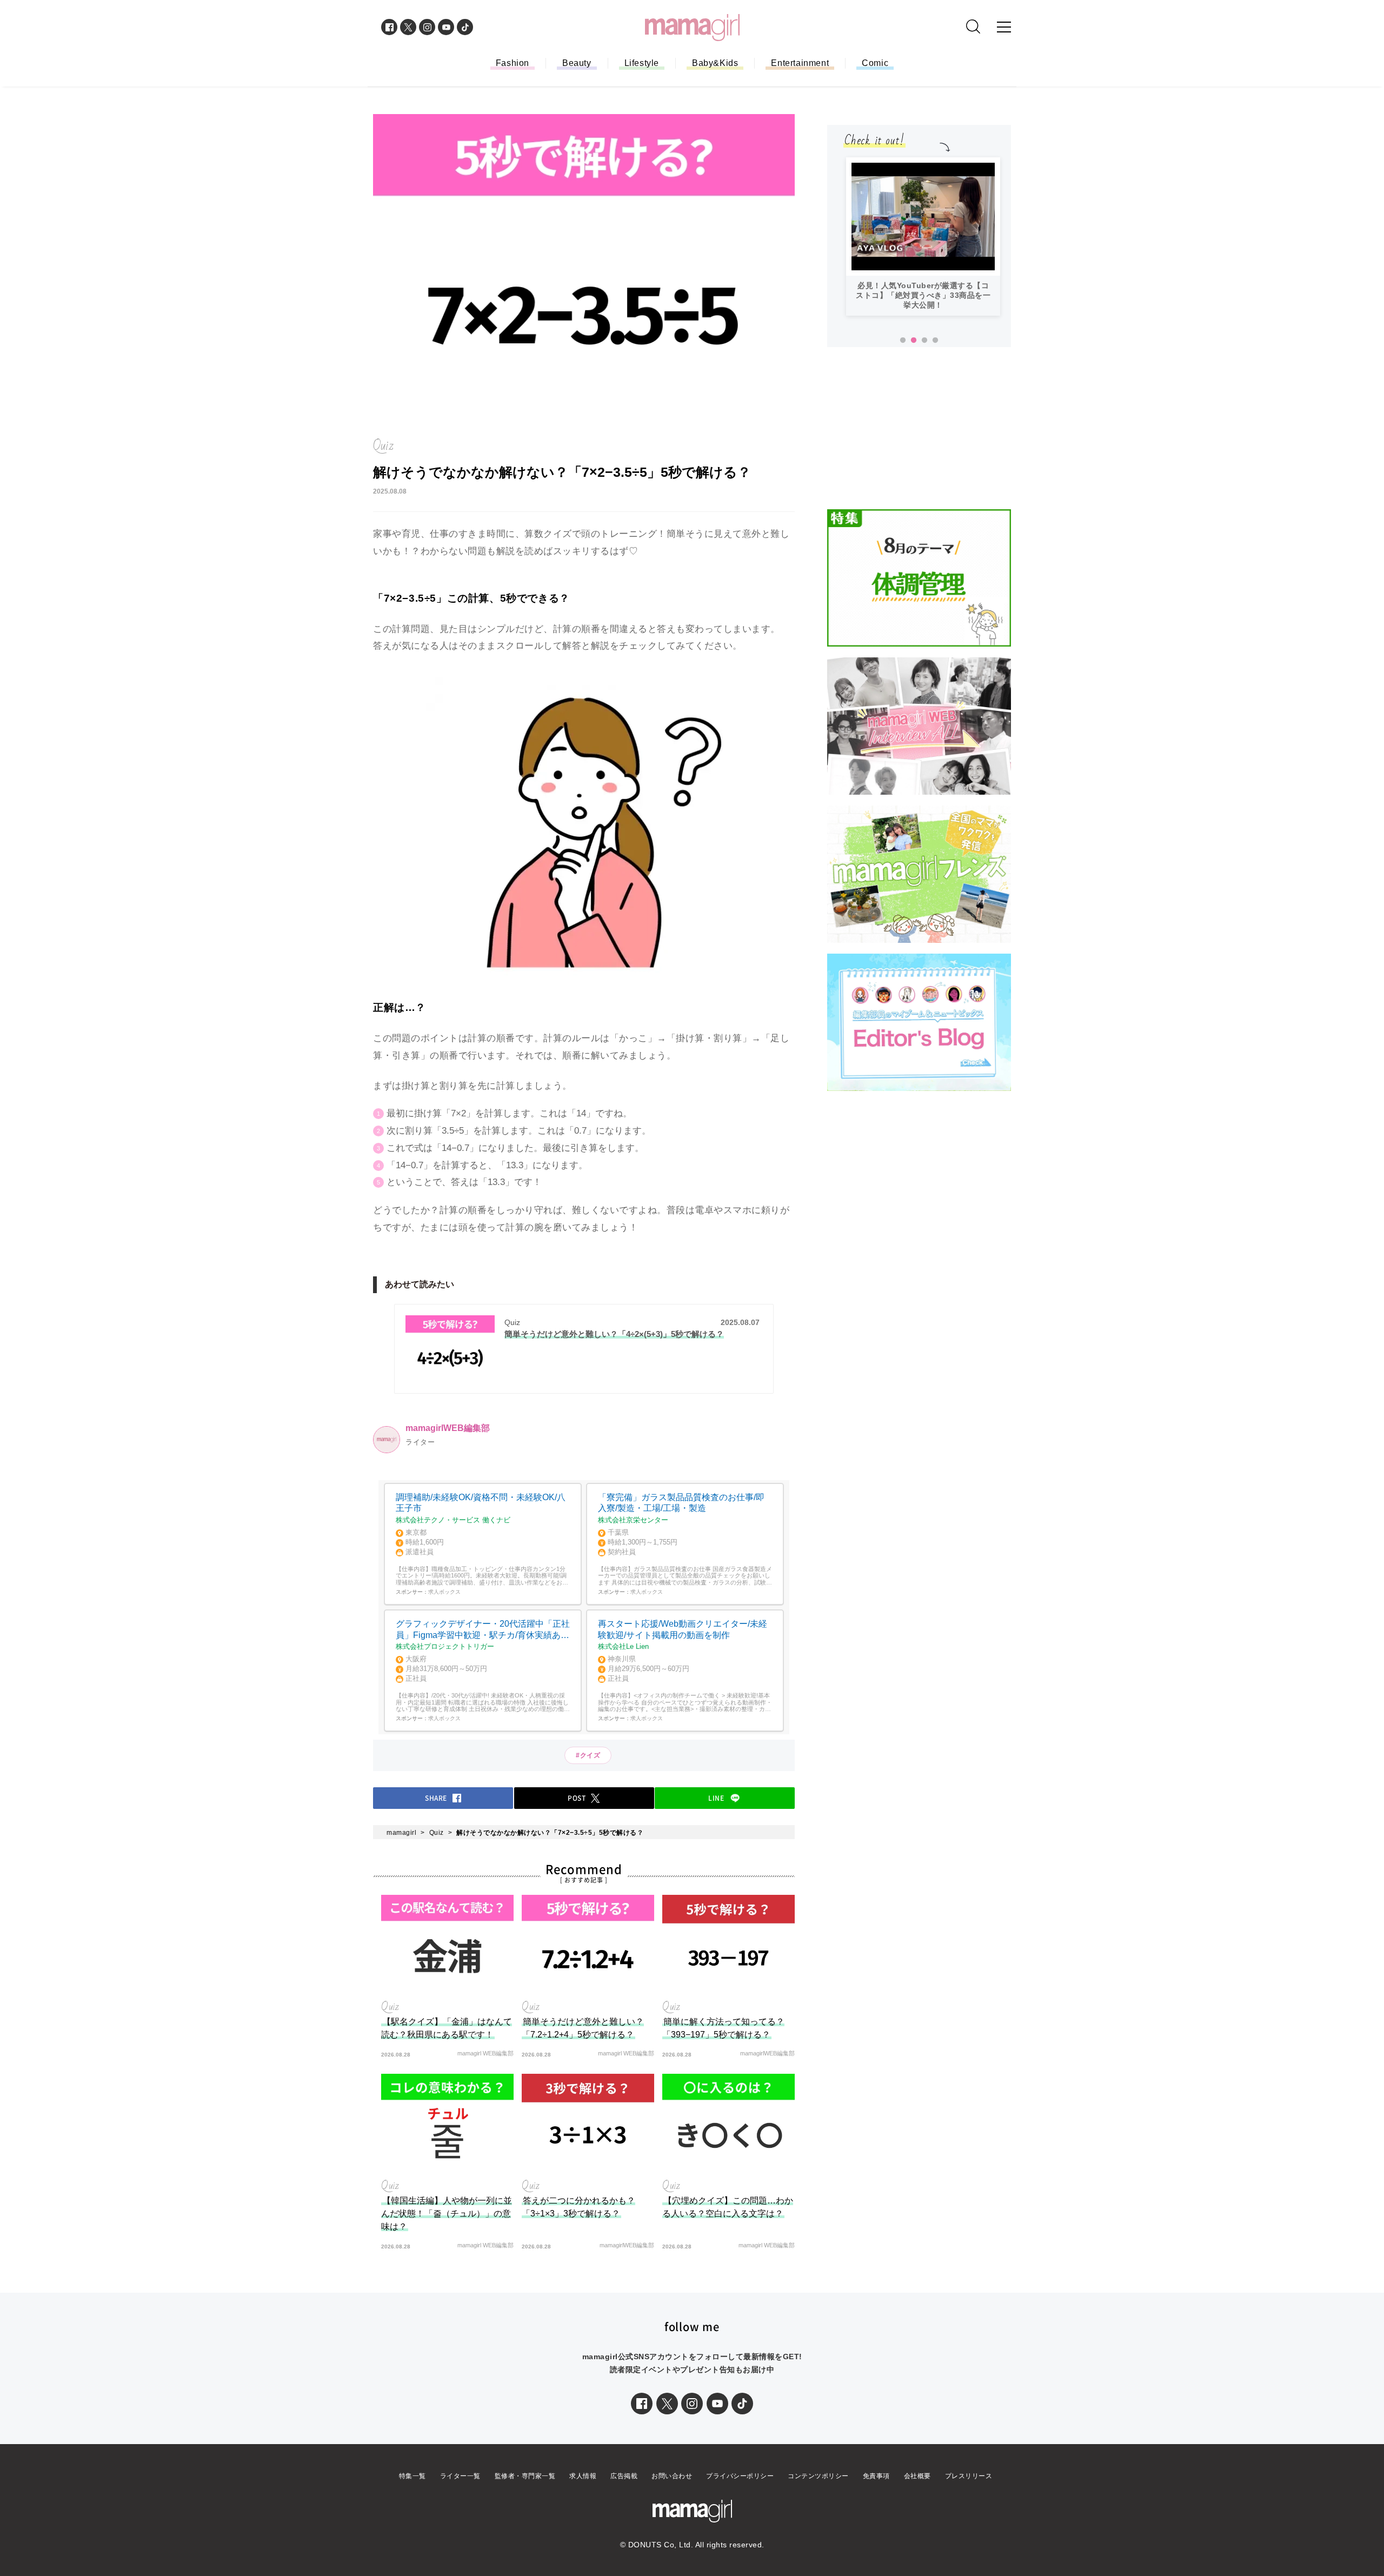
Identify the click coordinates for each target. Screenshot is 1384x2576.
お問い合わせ (672, 2476)
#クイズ (588, 1755)
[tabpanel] (923, 237)
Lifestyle (642, 63)
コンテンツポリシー (818, 2476)
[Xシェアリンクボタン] (667, 2404)
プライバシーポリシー (740, 2476)
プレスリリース (969, 2476)
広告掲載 (624, 2476)
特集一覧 (412, 2476)
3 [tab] (924, 341)
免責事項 (876, 2476)
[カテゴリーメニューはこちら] (1004, 27)
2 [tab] (914, 341)
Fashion (513, 63)
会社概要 (917, 2476)
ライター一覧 (460, 2476)
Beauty (577, 63)
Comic (875, 63)
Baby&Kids (715, 63)
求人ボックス (444, 1592)
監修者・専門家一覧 (525, 2476)
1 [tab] (903, 341)
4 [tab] (935, 341)
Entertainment (800, 63)
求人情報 (583, 2476)
